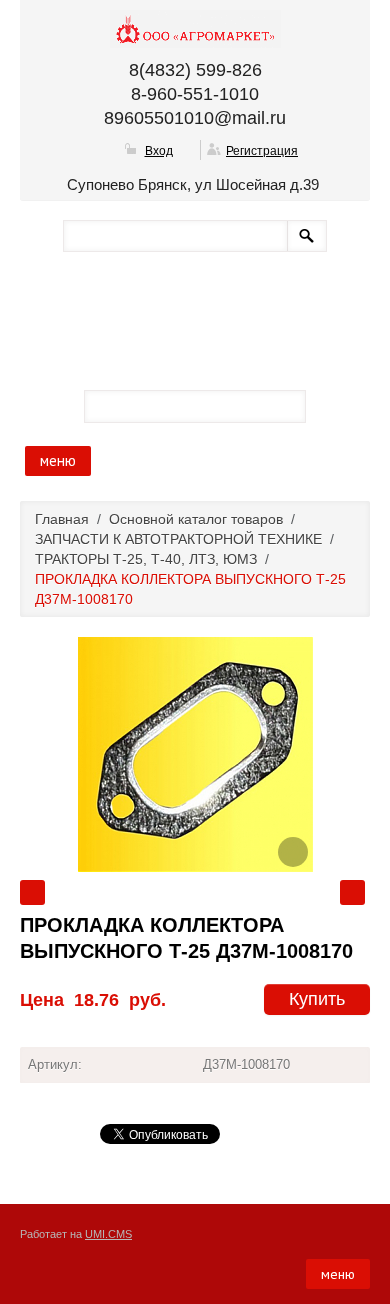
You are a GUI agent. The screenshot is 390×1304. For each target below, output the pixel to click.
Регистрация (262, 151)
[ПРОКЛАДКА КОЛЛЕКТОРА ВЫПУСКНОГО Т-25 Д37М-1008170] (195, 754)
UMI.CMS (108, 1234)
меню (58, 460)
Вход (159, 151)
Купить (317, 999)
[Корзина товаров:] (332, 405)
